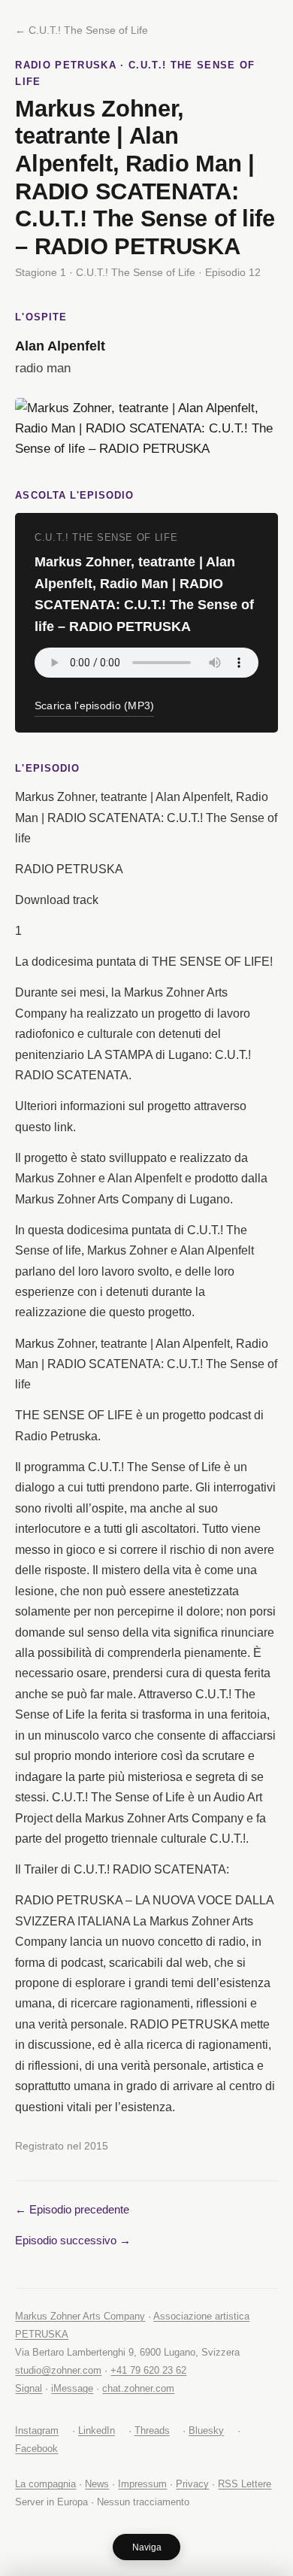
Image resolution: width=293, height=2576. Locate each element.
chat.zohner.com (138, 2388)
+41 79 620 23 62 (148, 2370)
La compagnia (45, 2484)
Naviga (147, 2547)
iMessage (72, 2388)
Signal (29, 2388)
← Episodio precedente (72, 2209)
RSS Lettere (245, 2484)
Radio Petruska (66, 65)
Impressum (142, 2484)
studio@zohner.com (58, 2370)
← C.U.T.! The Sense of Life (82, 30)
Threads (152, 2430)
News (97, 2484)
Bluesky (206, 2430)
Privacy (192, 2484)
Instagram (37, 2430)
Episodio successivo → (73, 2240)
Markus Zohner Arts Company (80, 2316)
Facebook (36, 2449)
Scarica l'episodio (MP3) (95, 706)
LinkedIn (97, 2430)
